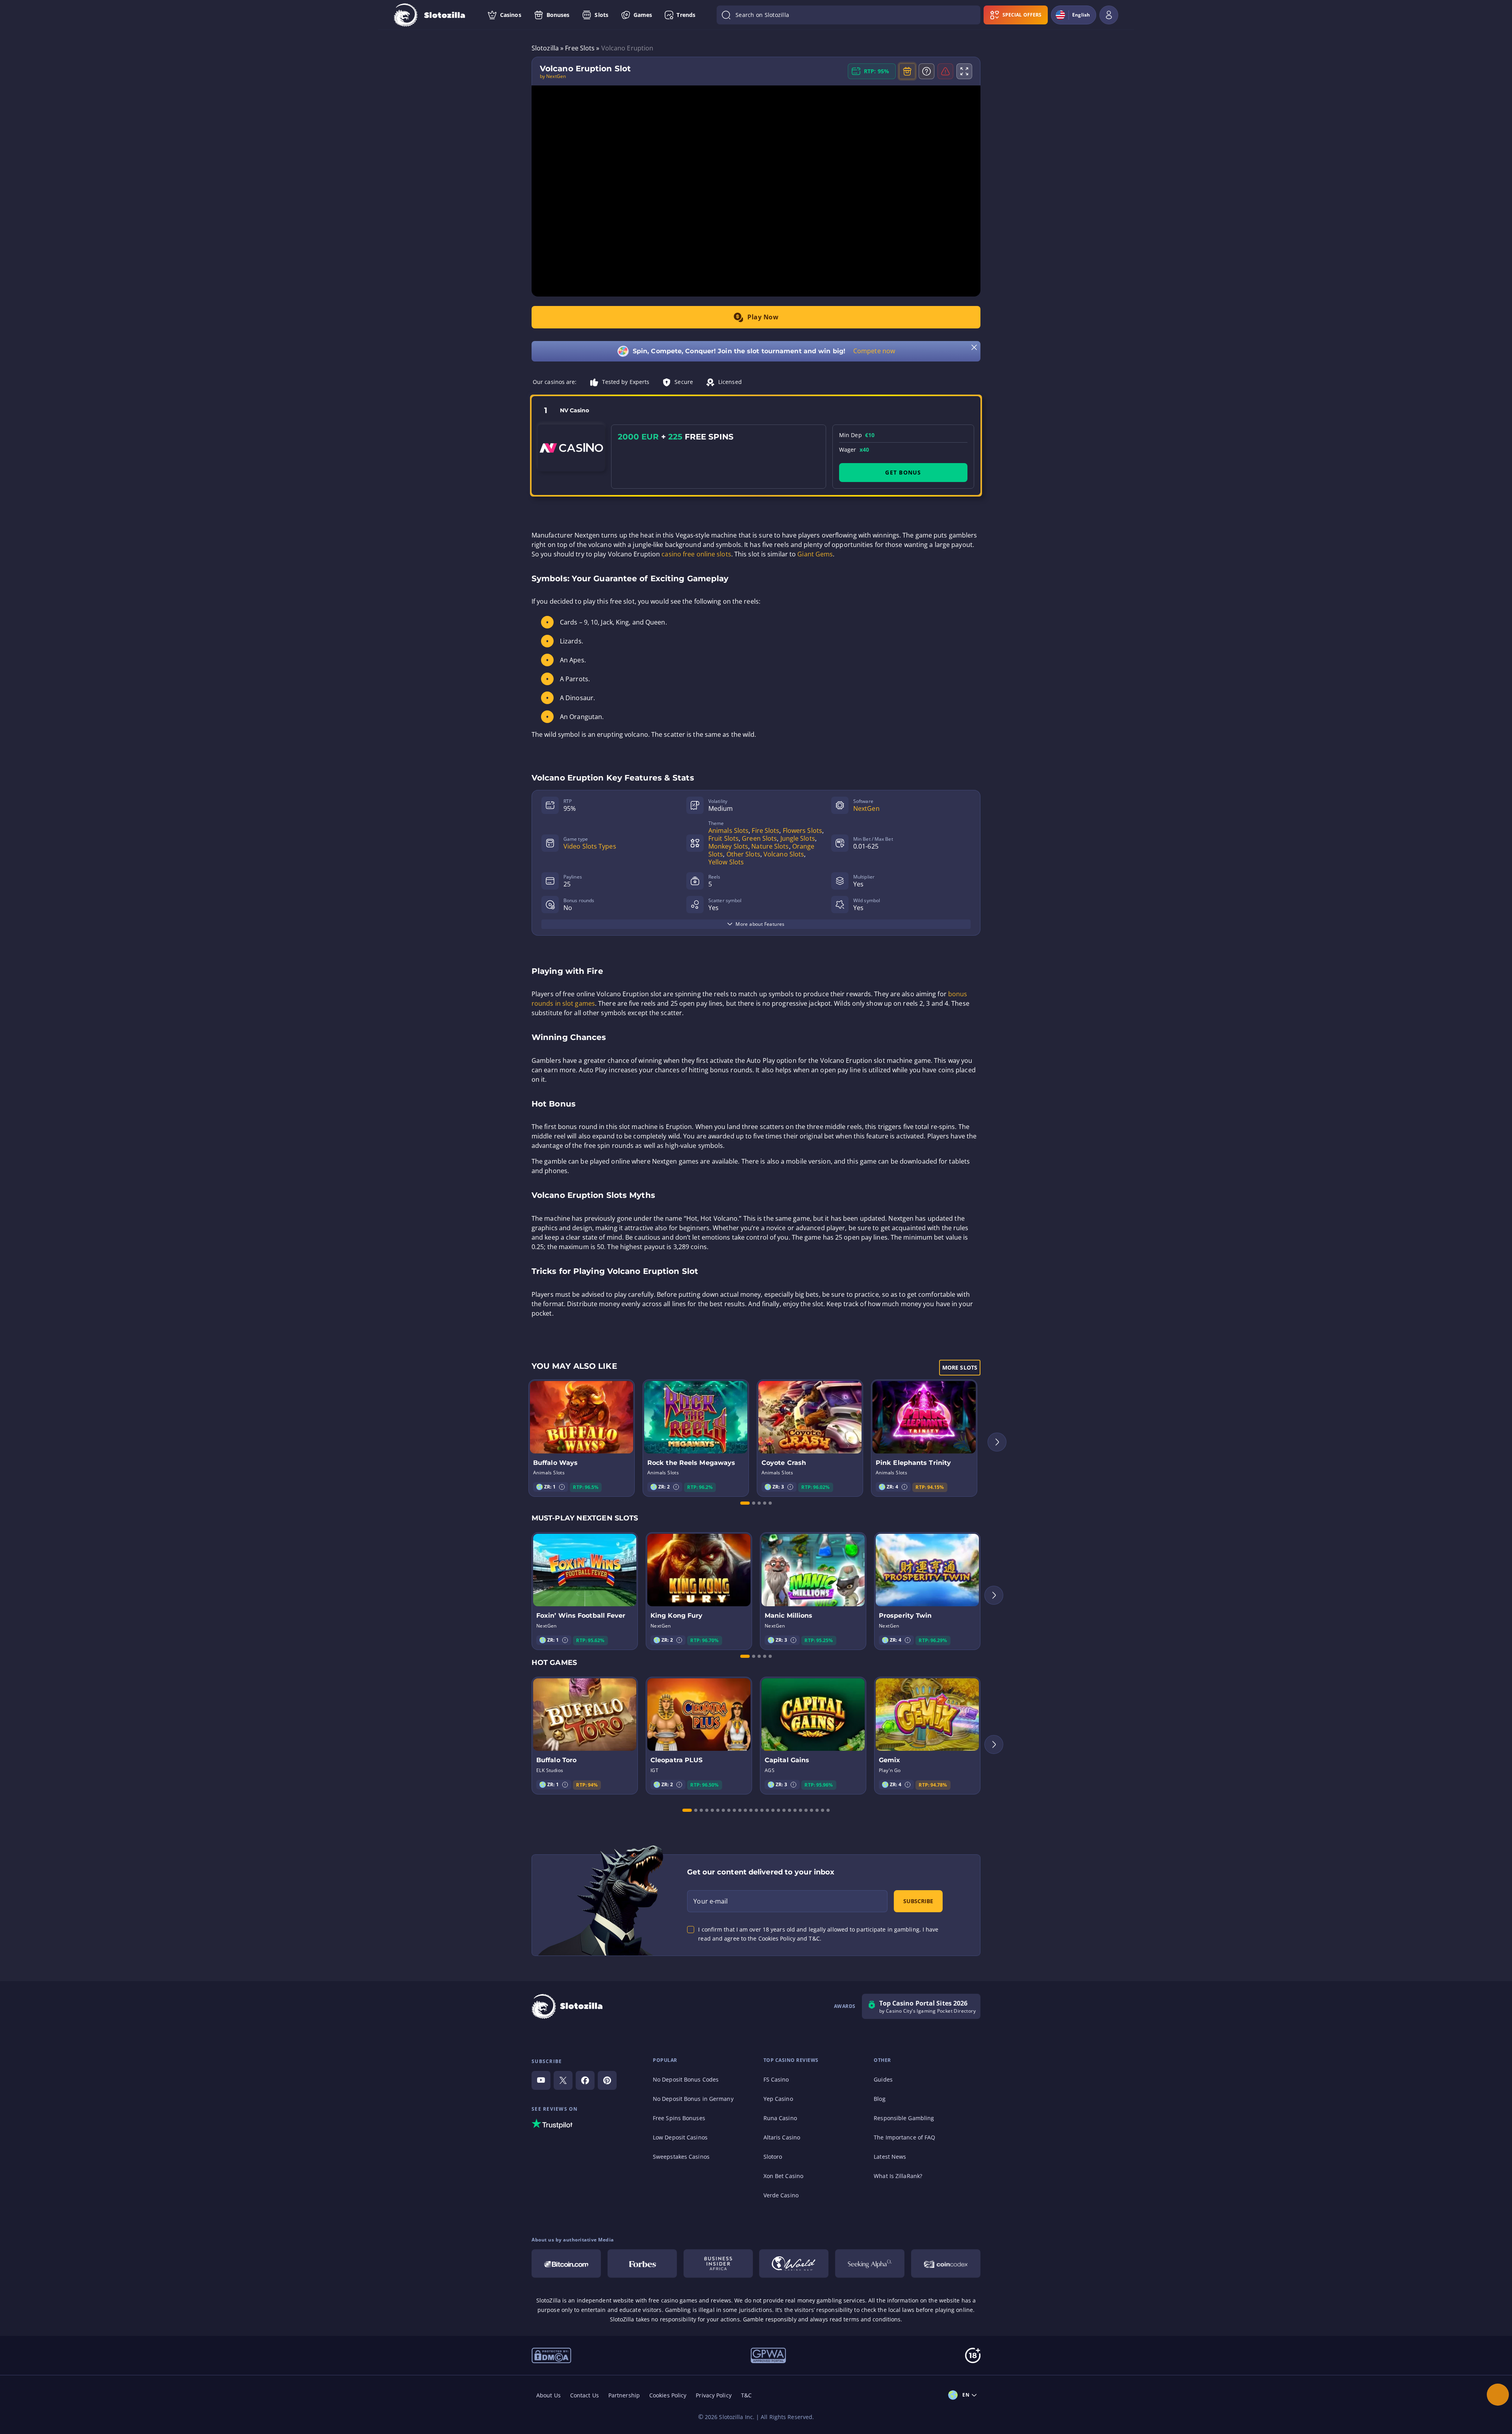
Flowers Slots (802, 830)
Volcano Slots (784, 854)
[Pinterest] (607, 2080)
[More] (1498, 2395)
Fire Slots (765, 830)
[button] (562, 1487)
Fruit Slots (724, 838)
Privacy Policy (713, 2395)
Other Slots (743, 854)
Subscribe (918, 1901)
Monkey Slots (728, 846)
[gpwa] (768, 2355)
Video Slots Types (590, 846)
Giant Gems (815, 554)
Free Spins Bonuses (679, 2118)
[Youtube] (541, 2080)
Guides (883, 2079)
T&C (746, 2395)
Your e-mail (711, 1901)
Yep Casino (778, 2099)
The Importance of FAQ (904, 2137)
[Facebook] (585, 2080)
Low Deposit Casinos (680, 2137)
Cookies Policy (668, 2395)
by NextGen (553, 76)
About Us (548, 2395)
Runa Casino (780, 2118)
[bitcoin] (566, 2263)
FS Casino (776, 2079)
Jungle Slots (798, 838)
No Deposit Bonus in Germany (693, 2099)
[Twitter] (563, 2080)
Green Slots (759, 838)
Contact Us (585, 2395)
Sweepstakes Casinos (681, 2157)
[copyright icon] (794, 2263)
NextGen (866, 808)
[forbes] (642, 2263)
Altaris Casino (782, 2137)
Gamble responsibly (770, 2319)
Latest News (890, 2157)
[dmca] (551, 2355)
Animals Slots (728, 830)
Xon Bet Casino (783, 2176)
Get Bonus (903, 472)
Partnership (624, 2395)
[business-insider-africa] (718, 2263)
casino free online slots (696, 554)
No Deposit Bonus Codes (686, 2079)
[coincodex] (946, 2263)
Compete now (874, 351)
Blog (879, 2099)
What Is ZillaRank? (898, 2176)
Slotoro (773, 2157)
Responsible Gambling (904, 2118)
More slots (960, 1367)
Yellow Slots (726, 862)
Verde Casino (781, 2195)
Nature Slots (770, 846)
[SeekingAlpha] (870, 2263)
